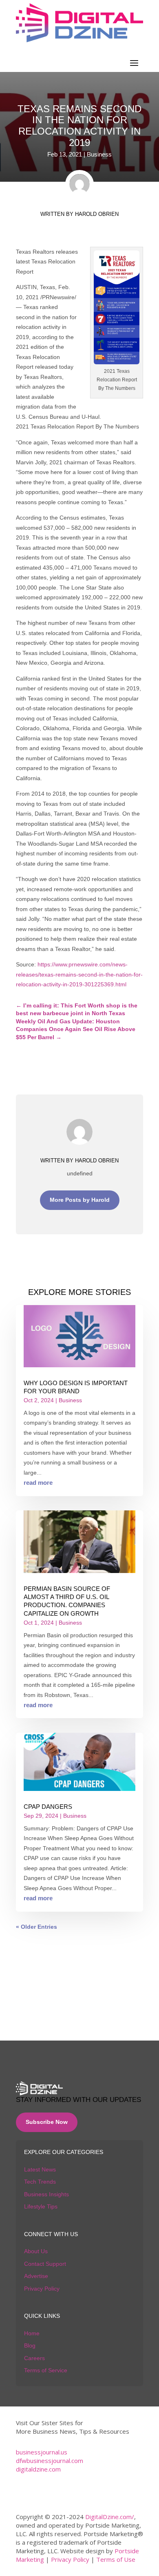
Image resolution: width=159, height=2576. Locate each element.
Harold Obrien (97, 214)
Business (99, 154)
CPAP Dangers (48, 1807)
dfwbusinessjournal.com (50, 2461)
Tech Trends (40, 2182)
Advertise (36, 2276)
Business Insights (46, 2194)
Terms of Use (116, 2559)
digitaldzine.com (38, 2469)
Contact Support (45, 2264)
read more (38, 1483)
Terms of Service (46, 2370)
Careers (34, 2358)
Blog (30, 2345)
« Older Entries (36, 1927)
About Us (36, 2251)
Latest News (40, 2169)
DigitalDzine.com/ (110, 2517)
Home (32, 2333)
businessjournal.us (42, 2452)
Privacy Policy (42, 2289)
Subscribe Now (47, 2122)
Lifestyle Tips (41, 2206)
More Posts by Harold (80, 1200)
